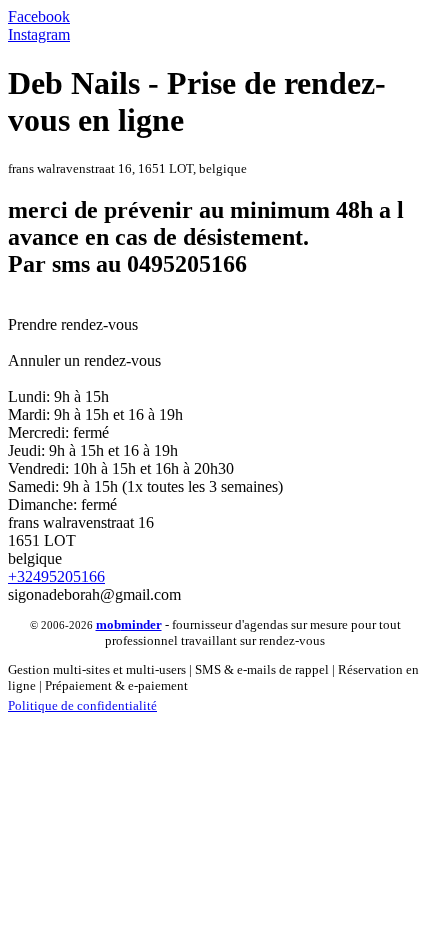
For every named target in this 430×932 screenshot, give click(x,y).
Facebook (39, 16)
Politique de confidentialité (82, 705)
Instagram (39, 34)
